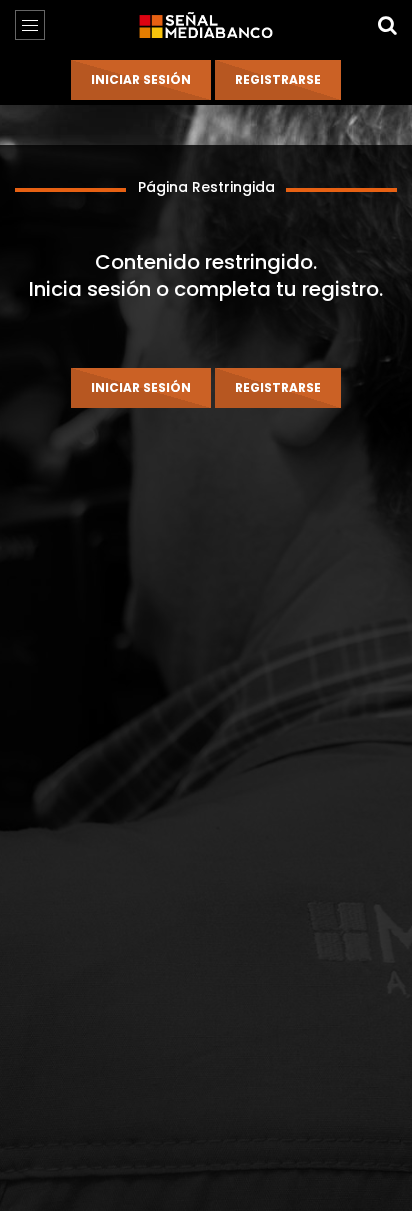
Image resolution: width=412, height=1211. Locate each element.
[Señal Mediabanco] (206, 25)
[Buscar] (387, 25)
